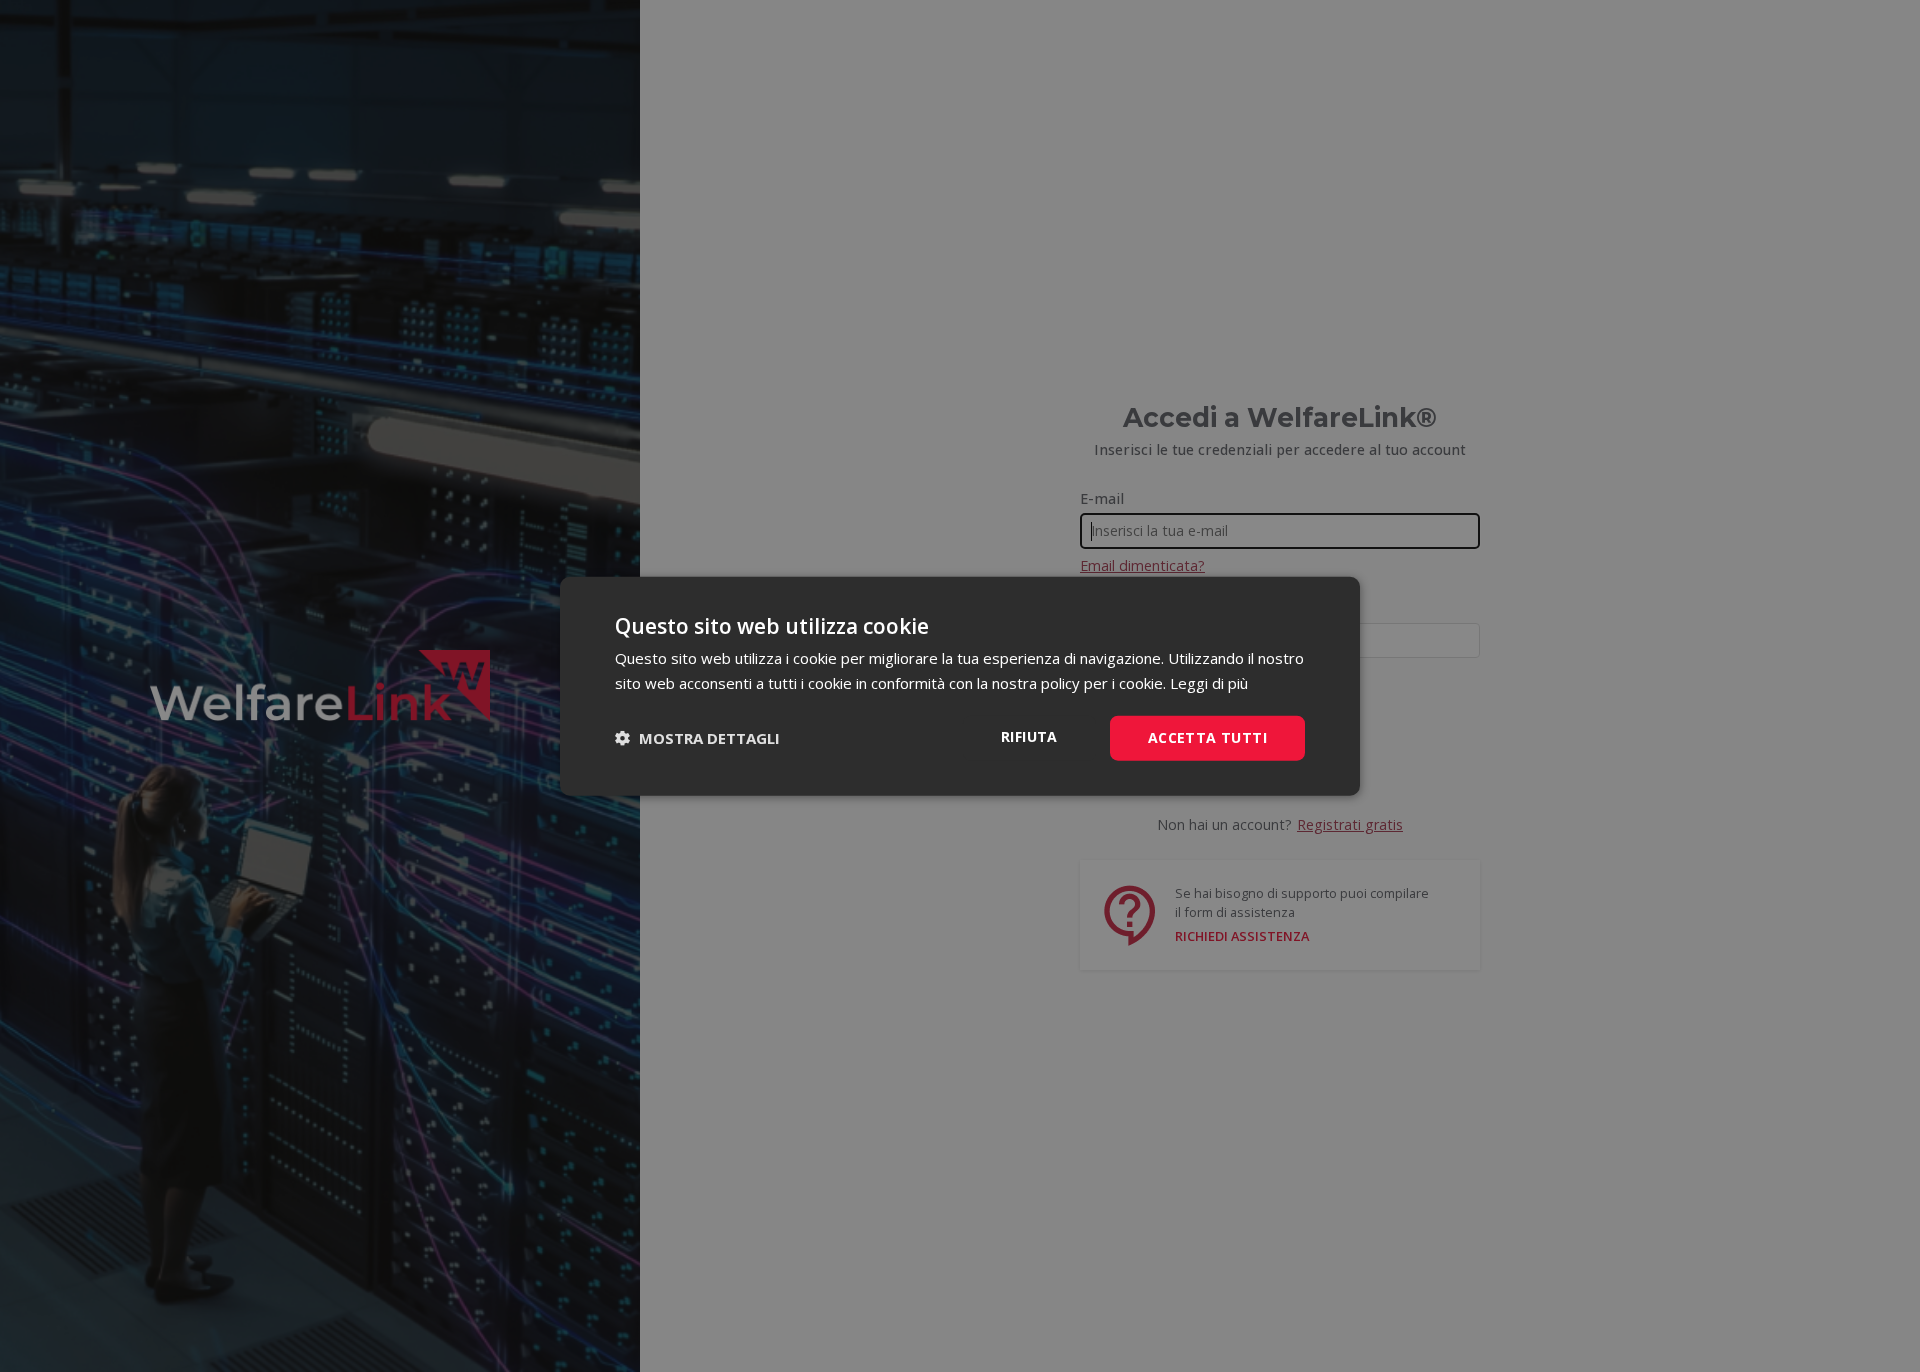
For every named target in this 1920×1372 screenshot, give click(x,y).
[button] (697, 738)
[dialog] (960, 686)
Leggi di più (1209, 683)
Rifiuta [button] (1029, 736)
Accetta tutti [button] (1207, 737)
